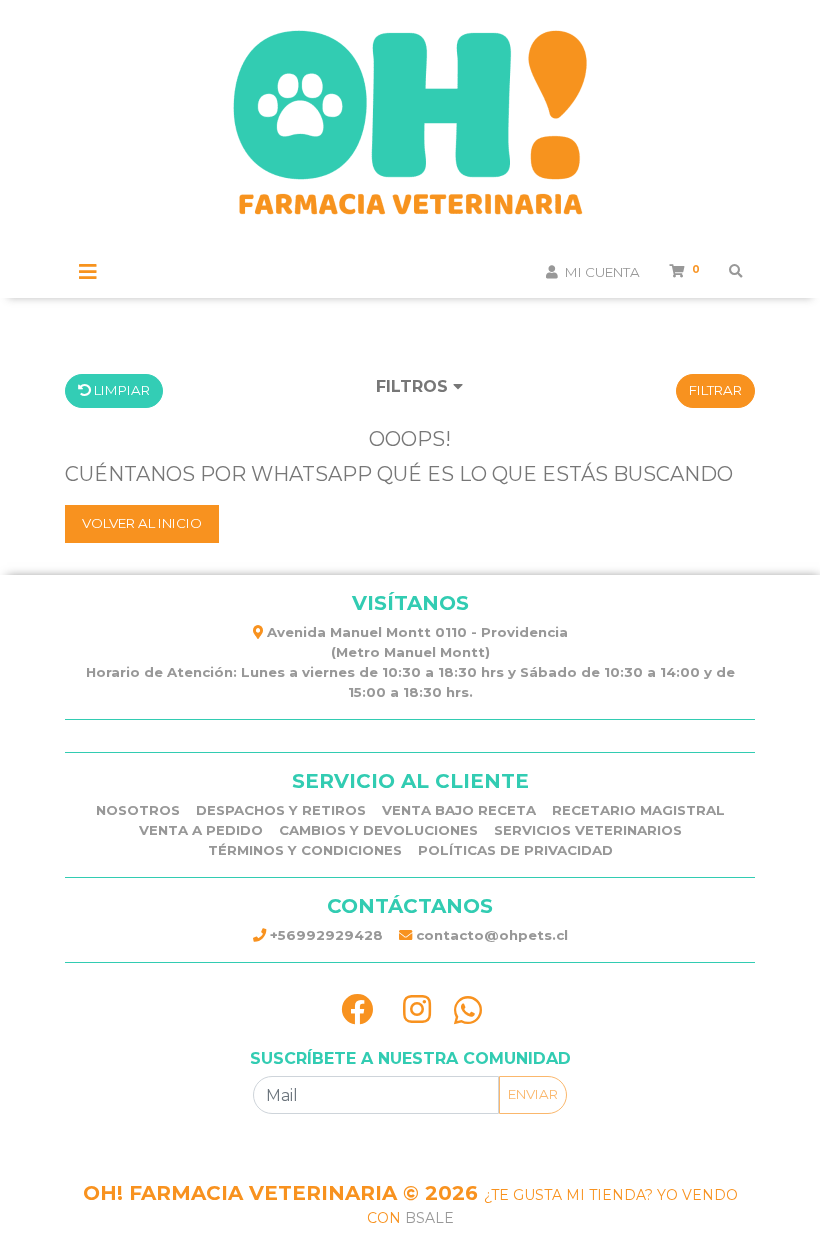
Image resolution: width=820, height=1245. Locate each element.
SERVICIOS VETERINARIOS (588, 830)
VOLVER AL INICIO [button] (142, 523)
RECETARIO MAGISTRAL (638, 810)
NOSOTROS (138, 810)
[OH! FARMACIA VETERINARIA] (410, 130)
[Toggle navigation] (88, 272)
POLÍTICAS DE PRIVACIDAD (515, 850)
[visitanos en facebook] (357, 1010)
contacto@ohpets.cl (490, 935)
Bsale (429, 1218)
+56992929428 (324, 935)
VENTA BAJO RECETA (459, 810)
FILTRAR (715, 390)
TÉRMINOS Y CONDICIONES (305, 850)
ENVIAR (533, 1094)
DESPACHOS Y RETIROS (281, 810)
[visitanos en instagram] (417, 1010)
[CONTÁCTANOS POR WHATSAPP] (468, 1010)
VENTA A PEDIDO (201, 830)
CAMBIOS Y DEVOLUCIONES (378, 830)
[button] (419, 390)
